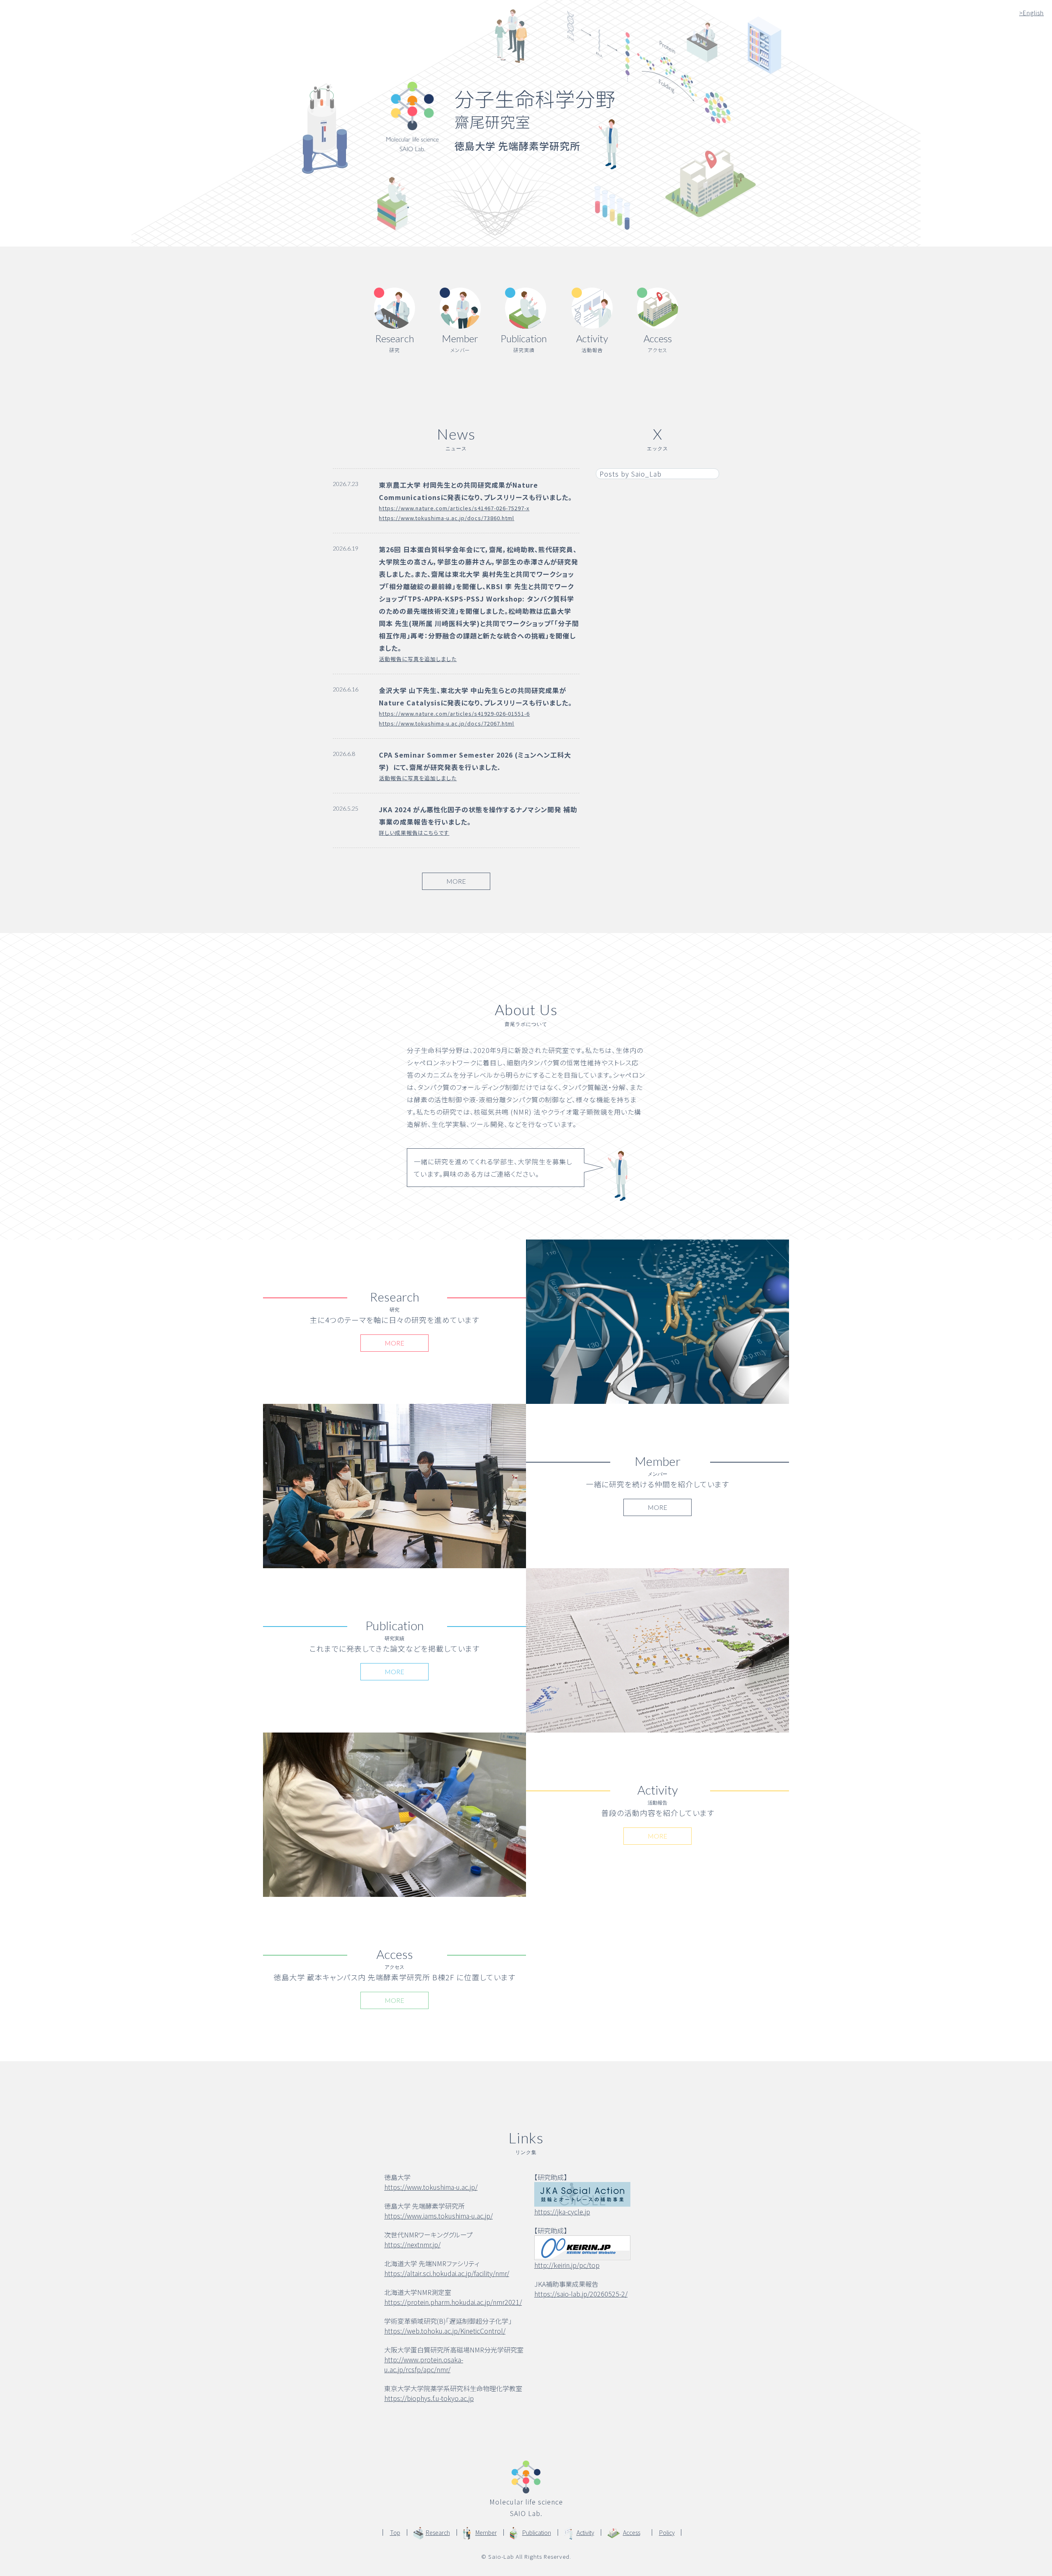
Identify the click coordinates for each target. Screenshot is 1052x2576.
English (1031, 13)
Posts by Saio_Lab (631, 474)
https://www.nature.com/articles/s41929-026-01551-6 (454, 713)
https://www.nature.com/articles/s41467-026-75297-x (454, 508)
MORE (456, 881)
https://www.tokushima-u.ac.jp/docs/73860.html (446, 518)
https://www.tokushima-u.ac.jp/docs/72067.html (446, 723)
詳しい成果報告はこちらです (414, 833)
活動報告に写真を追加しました (418, 659)
